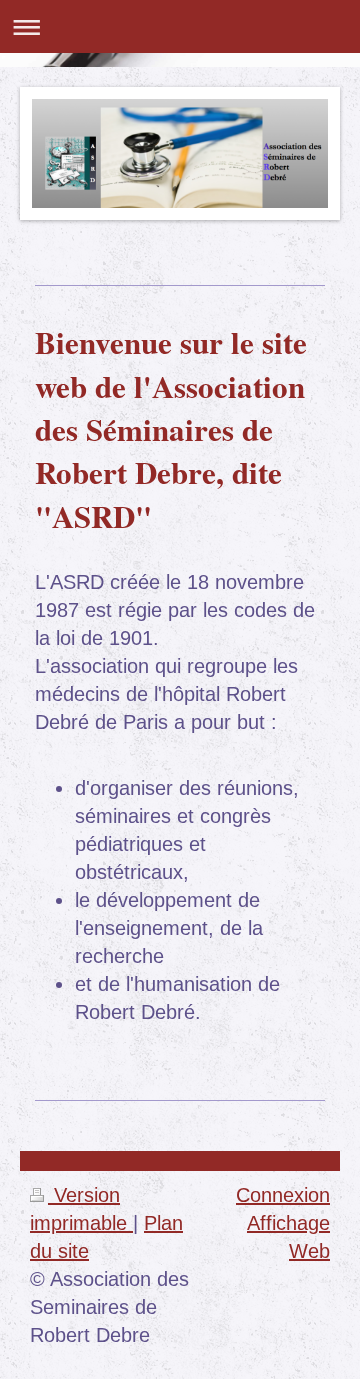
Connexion (283, 1195)
